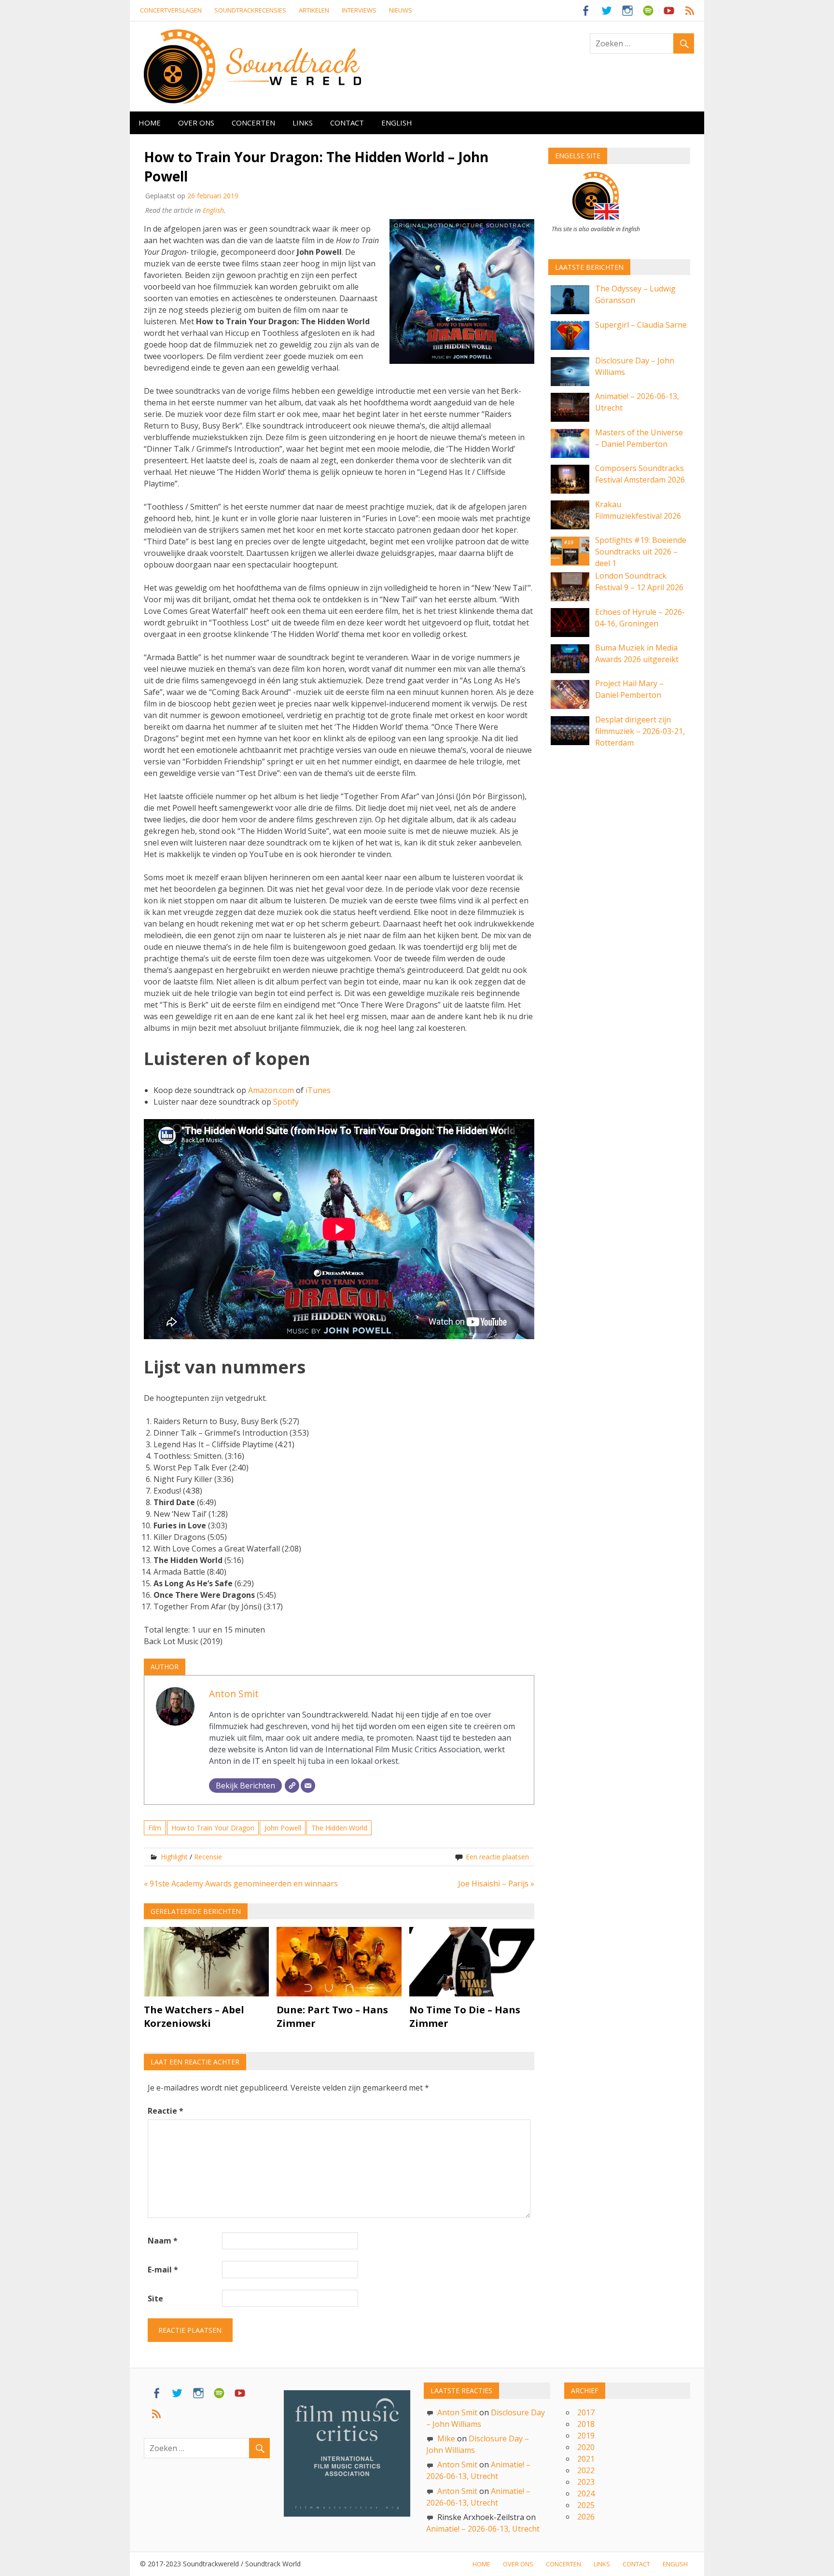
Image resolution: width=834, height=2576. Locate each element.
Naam (163, 2241)
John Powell (283, 1828)
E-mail (163, 2270)
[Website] (292, 1786)
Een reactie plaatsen (497, 1857)
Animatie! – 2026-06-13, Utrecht (483, 2529)
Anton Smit (234, 1694)
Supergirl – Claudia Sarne (641, 325)
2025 (586, 2505)
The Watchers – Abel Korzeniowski (194, 2016)
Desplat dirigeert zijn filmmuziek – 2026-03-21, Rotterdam (640, 731)
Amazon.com (271, 1090)
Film (155, 1828)
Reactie (166, 2111)
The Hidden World (339, 1828)
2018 (586, 2424)
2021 (586, 2459)
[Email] (308, 1786)
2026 (586, 2517)
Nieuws (401, 10)
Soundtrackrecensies (250, 10)
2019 (586, 2436)
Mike (446, 2438)
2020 (586, 2447)
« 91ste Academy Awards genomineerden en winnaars (241, 1884)
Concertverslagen (171, 10)
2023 (586, 2482)
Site (155, 2299)
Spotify (286, 1102)
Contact (347, 123)
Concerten (253, 123)
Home (150, 123)
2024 (586, 2493)
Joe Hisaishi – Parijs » (496, 1884)
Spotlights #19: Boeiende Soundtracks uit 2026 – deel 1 (641, 552)
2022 (586, 2470)
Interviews (359, 10)
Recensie (208, 1857)
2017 (586, 2412)
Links (303, 123)
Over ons (196, 123)
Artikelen (314, 10)
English (397, 123)
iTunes (318, 1090)
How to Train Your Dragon (213, 1828)
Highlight (174, 1857)
